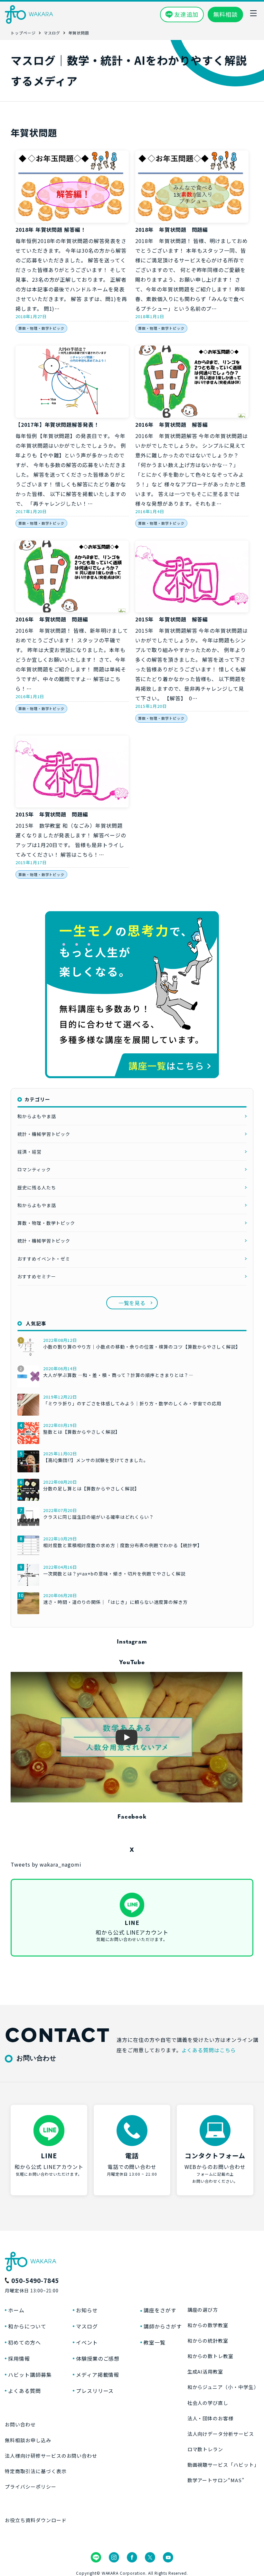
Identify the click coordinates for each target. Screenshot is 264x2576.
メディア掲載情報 (98, 2375)
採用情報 (19, 2358)
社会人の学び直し (208, 2403)
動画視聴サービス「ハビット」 (223, 2465)
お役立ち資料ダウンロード (36, 2520)
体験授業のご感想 (98, 2358)
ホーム (16, 2310)
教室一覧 (155, 2342)
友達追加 (186, 14)
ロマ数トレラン (205, 2449)
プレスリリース (95, 2391)
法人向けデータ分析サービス (221, 2434)
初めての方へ (24, 2342)
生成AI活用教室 (205, 2371)
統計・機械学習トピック (44, 1134)
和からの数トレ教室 (211, 2356)
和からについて (27, 2326)
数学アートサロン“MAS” (216, 2480)
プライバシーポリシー (31, 2487)
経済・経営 (29, 1152)
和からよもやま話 (37, 1116)
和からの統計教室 (208, 2341)
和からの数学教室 (208, 2325)
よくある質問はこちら (209, 2050)
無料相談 (225, 14)
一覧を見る (132, 1303)
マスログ (87, 2326)
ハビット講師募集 (30, 2375)
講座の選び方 (203, 2310)
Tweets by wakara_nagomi (46, 1864)
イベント (87, 2342)
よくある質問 (24, 2391)
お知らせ (87, 2310)
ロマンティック (34, 1169)
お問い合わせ (20, 2424)
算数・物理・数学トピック (42, 328)
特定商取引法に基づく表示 (36, 2471)
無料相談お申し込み (28, 2440)
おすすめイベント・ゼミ (44, 1259)
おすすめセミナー (37, 1276)
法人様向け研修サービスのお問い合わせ (51, 2456)
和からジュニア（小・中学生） (223, 2387)
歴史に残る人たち (37, 1187)
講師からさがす (163, 2326)
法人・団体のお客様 (211, 2418)
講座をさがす (160, 2310)
